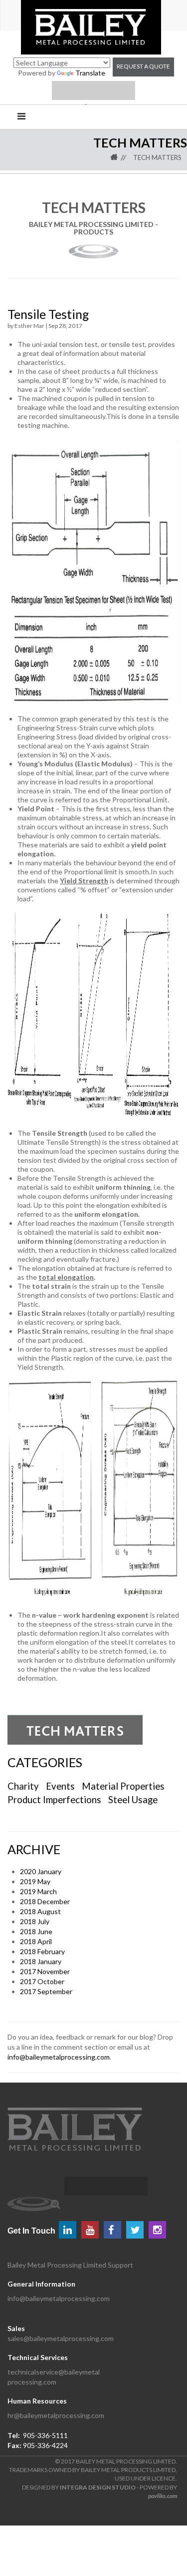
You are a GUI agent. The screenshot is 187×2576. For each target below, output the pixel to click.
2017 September (46, 1991)
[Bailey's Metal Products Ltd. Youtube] (90, 2230)
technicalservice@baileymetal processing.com (54, 2377)
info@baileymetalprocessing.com (59, 2057)
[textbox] (106, 2186)
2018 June (36, 1931)
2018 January (41, 1961)
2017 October (42, 1981)
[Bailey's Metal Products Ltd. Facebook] (112, 2230)
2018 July (35, 1921)
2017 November (45, 1971)
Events (60, 1786)
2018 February (42, 1951)
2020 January (41, 1871)
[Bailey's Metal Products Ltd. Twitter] (135, 2230)
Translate (90, 73)
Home (121, 157)
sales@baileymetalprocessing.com (61, 2338)
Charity (23, 1786)
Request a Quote (143, 66)
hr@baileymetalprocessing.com (56, 2415)
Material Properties (123, 1786)
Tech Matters (157, 157)
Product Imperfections (55, 1800)
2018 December (45, 1901)
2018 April (36, 1941)
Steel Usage (133, 1800)
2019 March (38, 1891)
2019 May (35, 1881)
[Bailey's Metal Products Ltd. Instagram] (157, 2230)
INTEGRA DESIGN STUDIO (98, 2487)
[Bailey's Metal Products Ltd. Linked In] (68, 2230)
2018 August (40, 1911)
